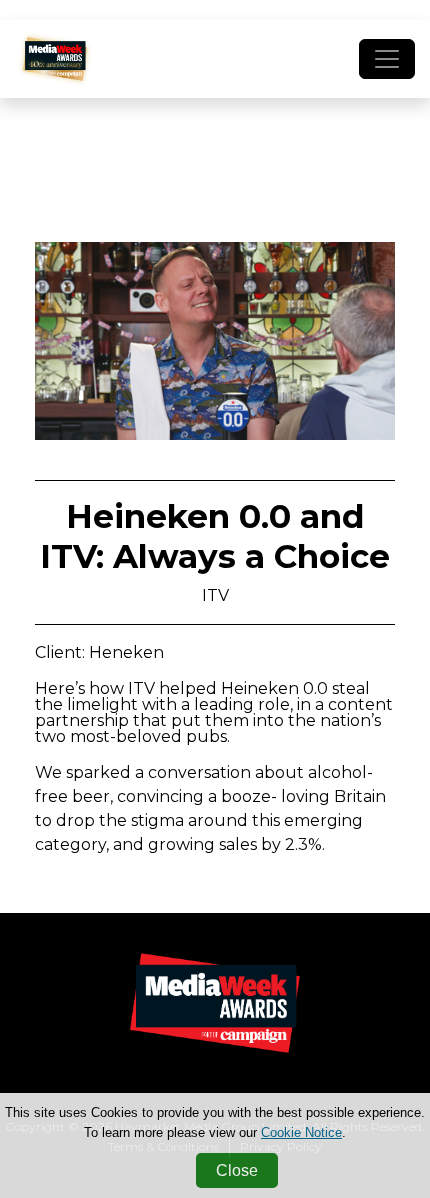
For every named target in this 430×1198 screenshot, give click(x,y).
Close (237, 1170)
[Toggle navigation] (387, 59)
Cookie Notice (301, 1132)
